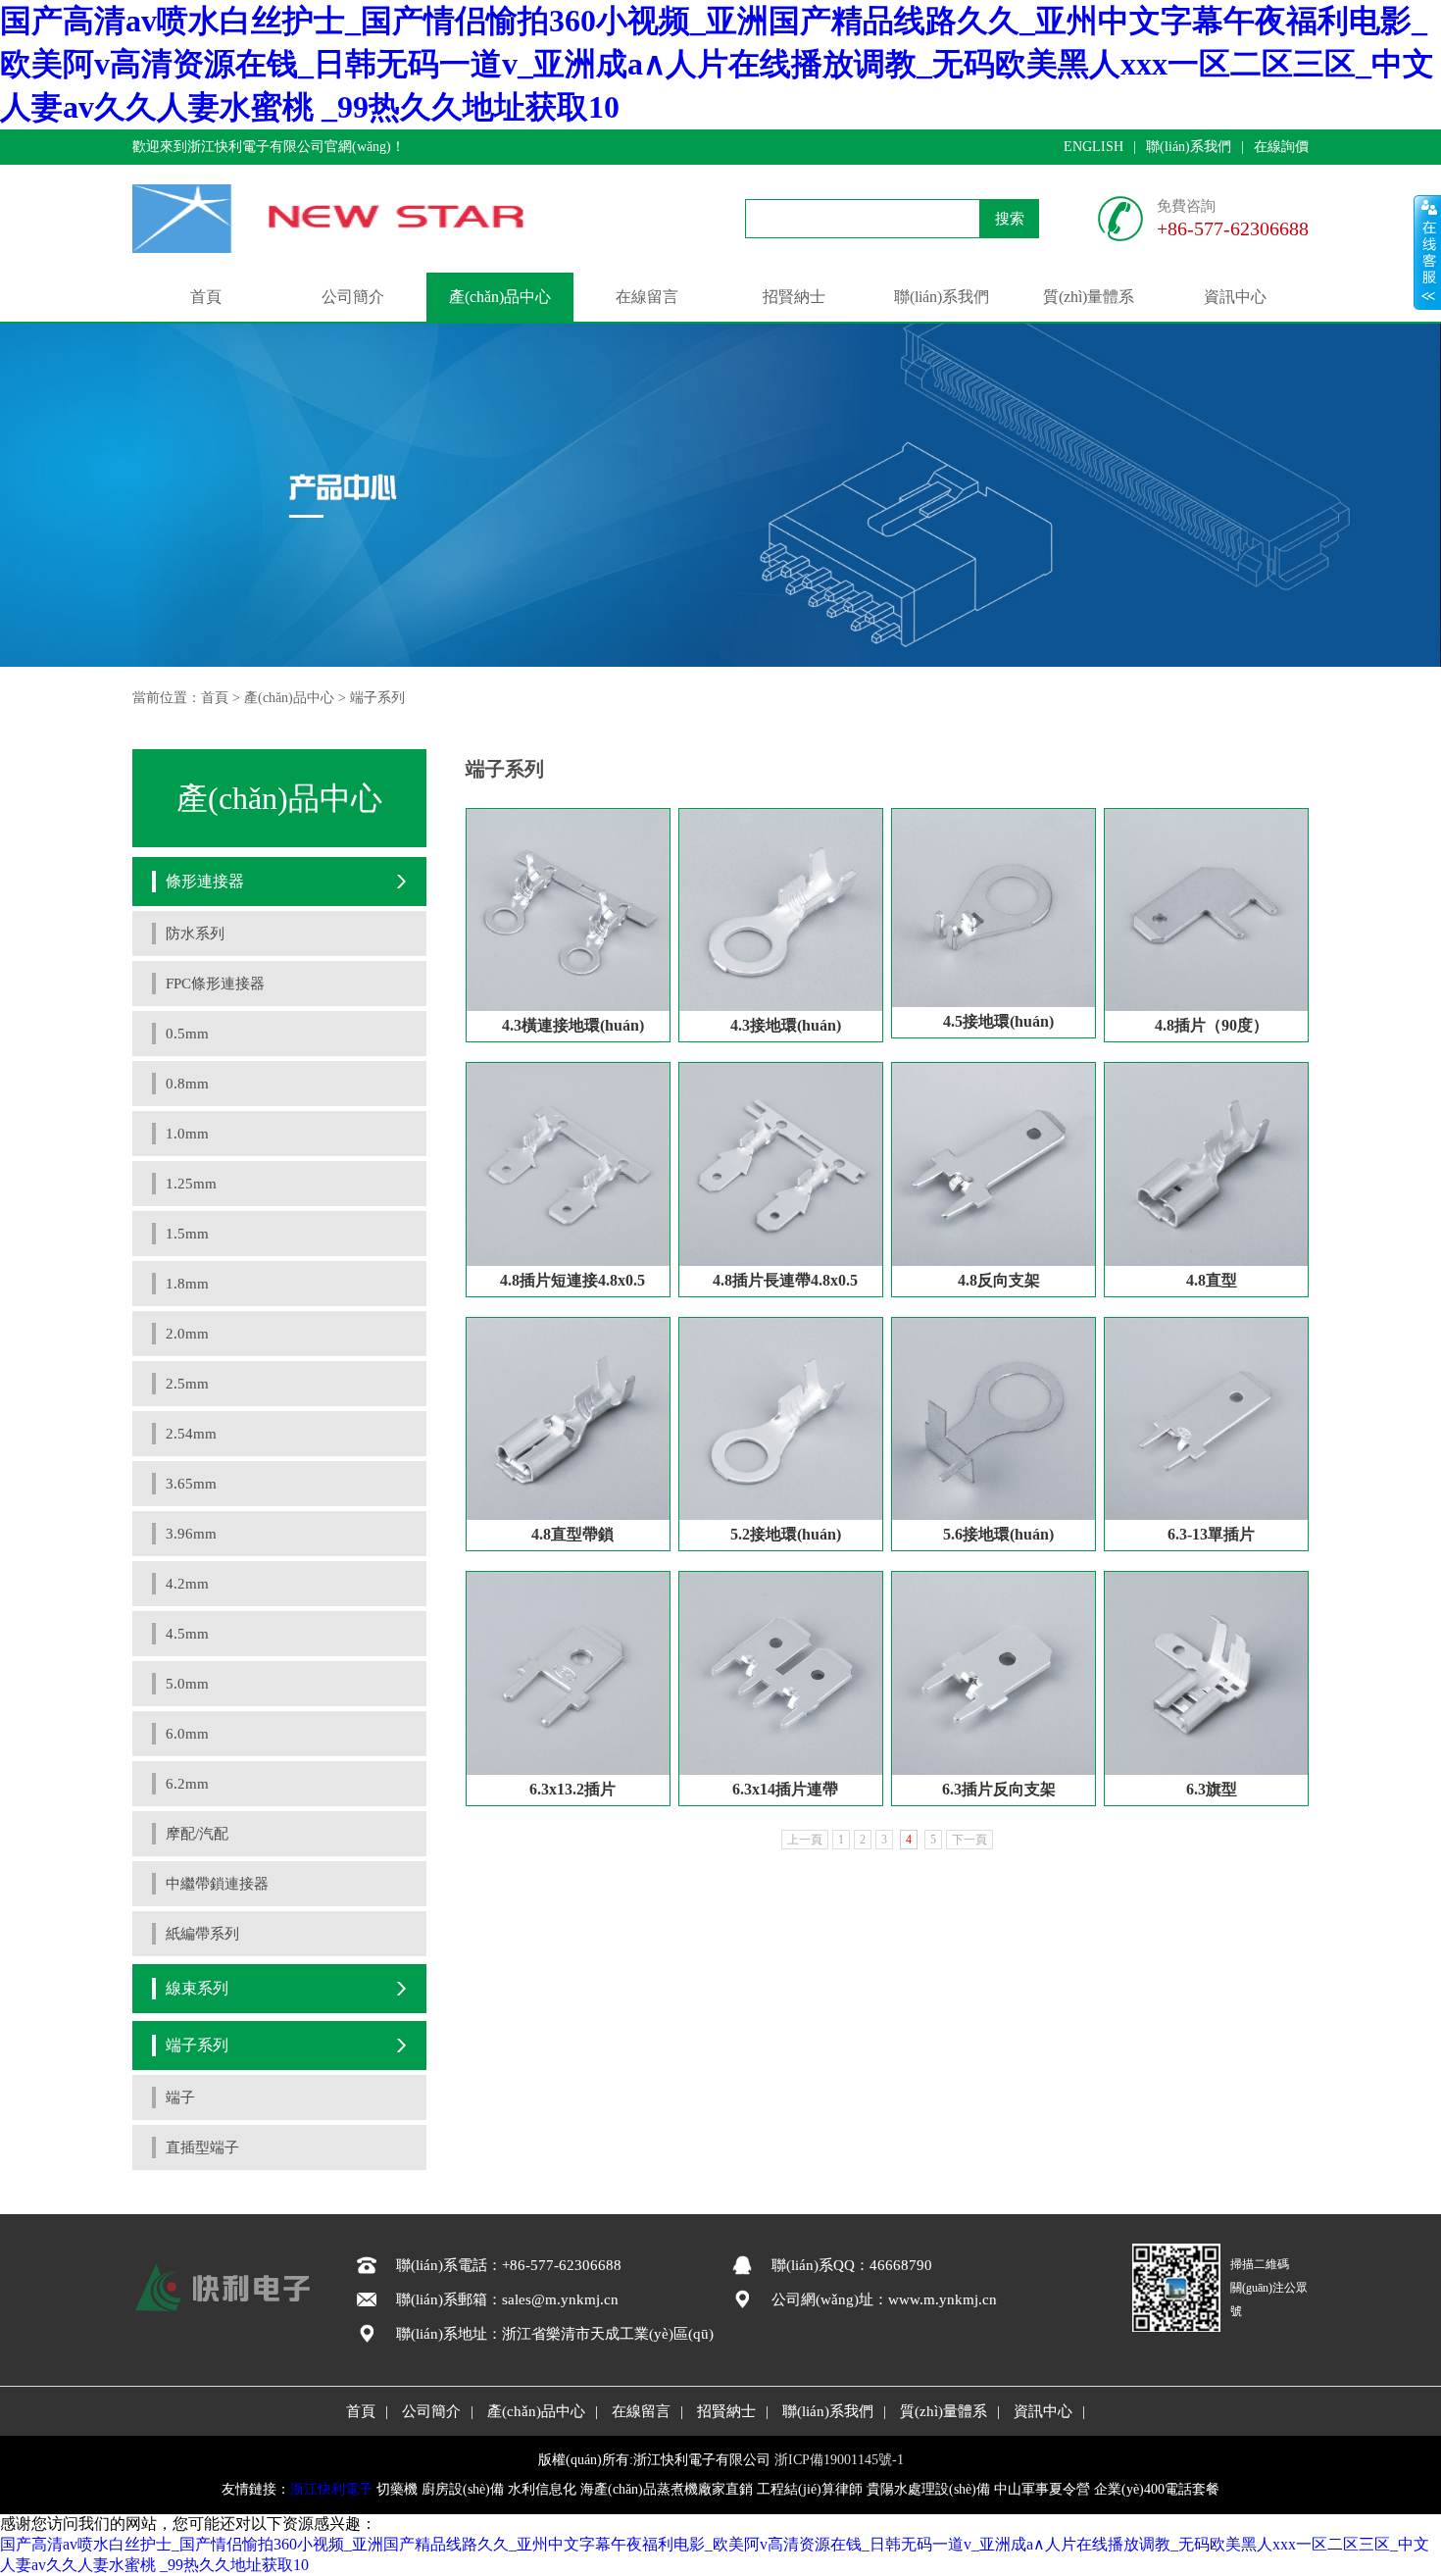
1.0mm (187, 1134)
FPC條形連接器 (215, 984)
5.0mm (187, 1684)
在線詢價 (1281, 147)
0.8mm (187, 1084)
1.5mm (187, 1234)
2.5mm (187, 1384)
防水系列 (195, 934)
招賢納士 (794, 297)
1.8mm (187, 1284)
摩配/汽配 (197, 1834)
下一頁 (969, 1840)
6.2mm (187, 1784)
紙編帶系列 (202, 1934)
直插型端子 (202, 2147)
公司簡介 (353, 297)
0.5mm (187, 1034)
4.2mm (187, 1584)
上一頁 (805, 1840)
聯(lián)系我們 (1189, 147)
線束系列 (197, 1988)
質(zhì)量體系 (1089, 297)
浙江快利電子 (331, 2489)
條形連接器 (205, 881)
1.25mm (191, 1184)
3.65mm (191, 1484)
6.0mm (187, 1734)
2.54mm (191, 1434)
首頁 (206, 297)
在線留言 (647, 297)
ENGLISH (1093, 147)
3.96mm (191, 1534)
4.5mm (187, 1634)
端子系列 (377, 698)
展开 (1427, 252)
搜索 (1010, 219)
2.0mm (187, 1334)
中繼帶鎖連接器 (217, 1884)
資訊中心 (1235, 297)
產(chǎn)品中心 (500, 297)
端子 (180, 2097)
